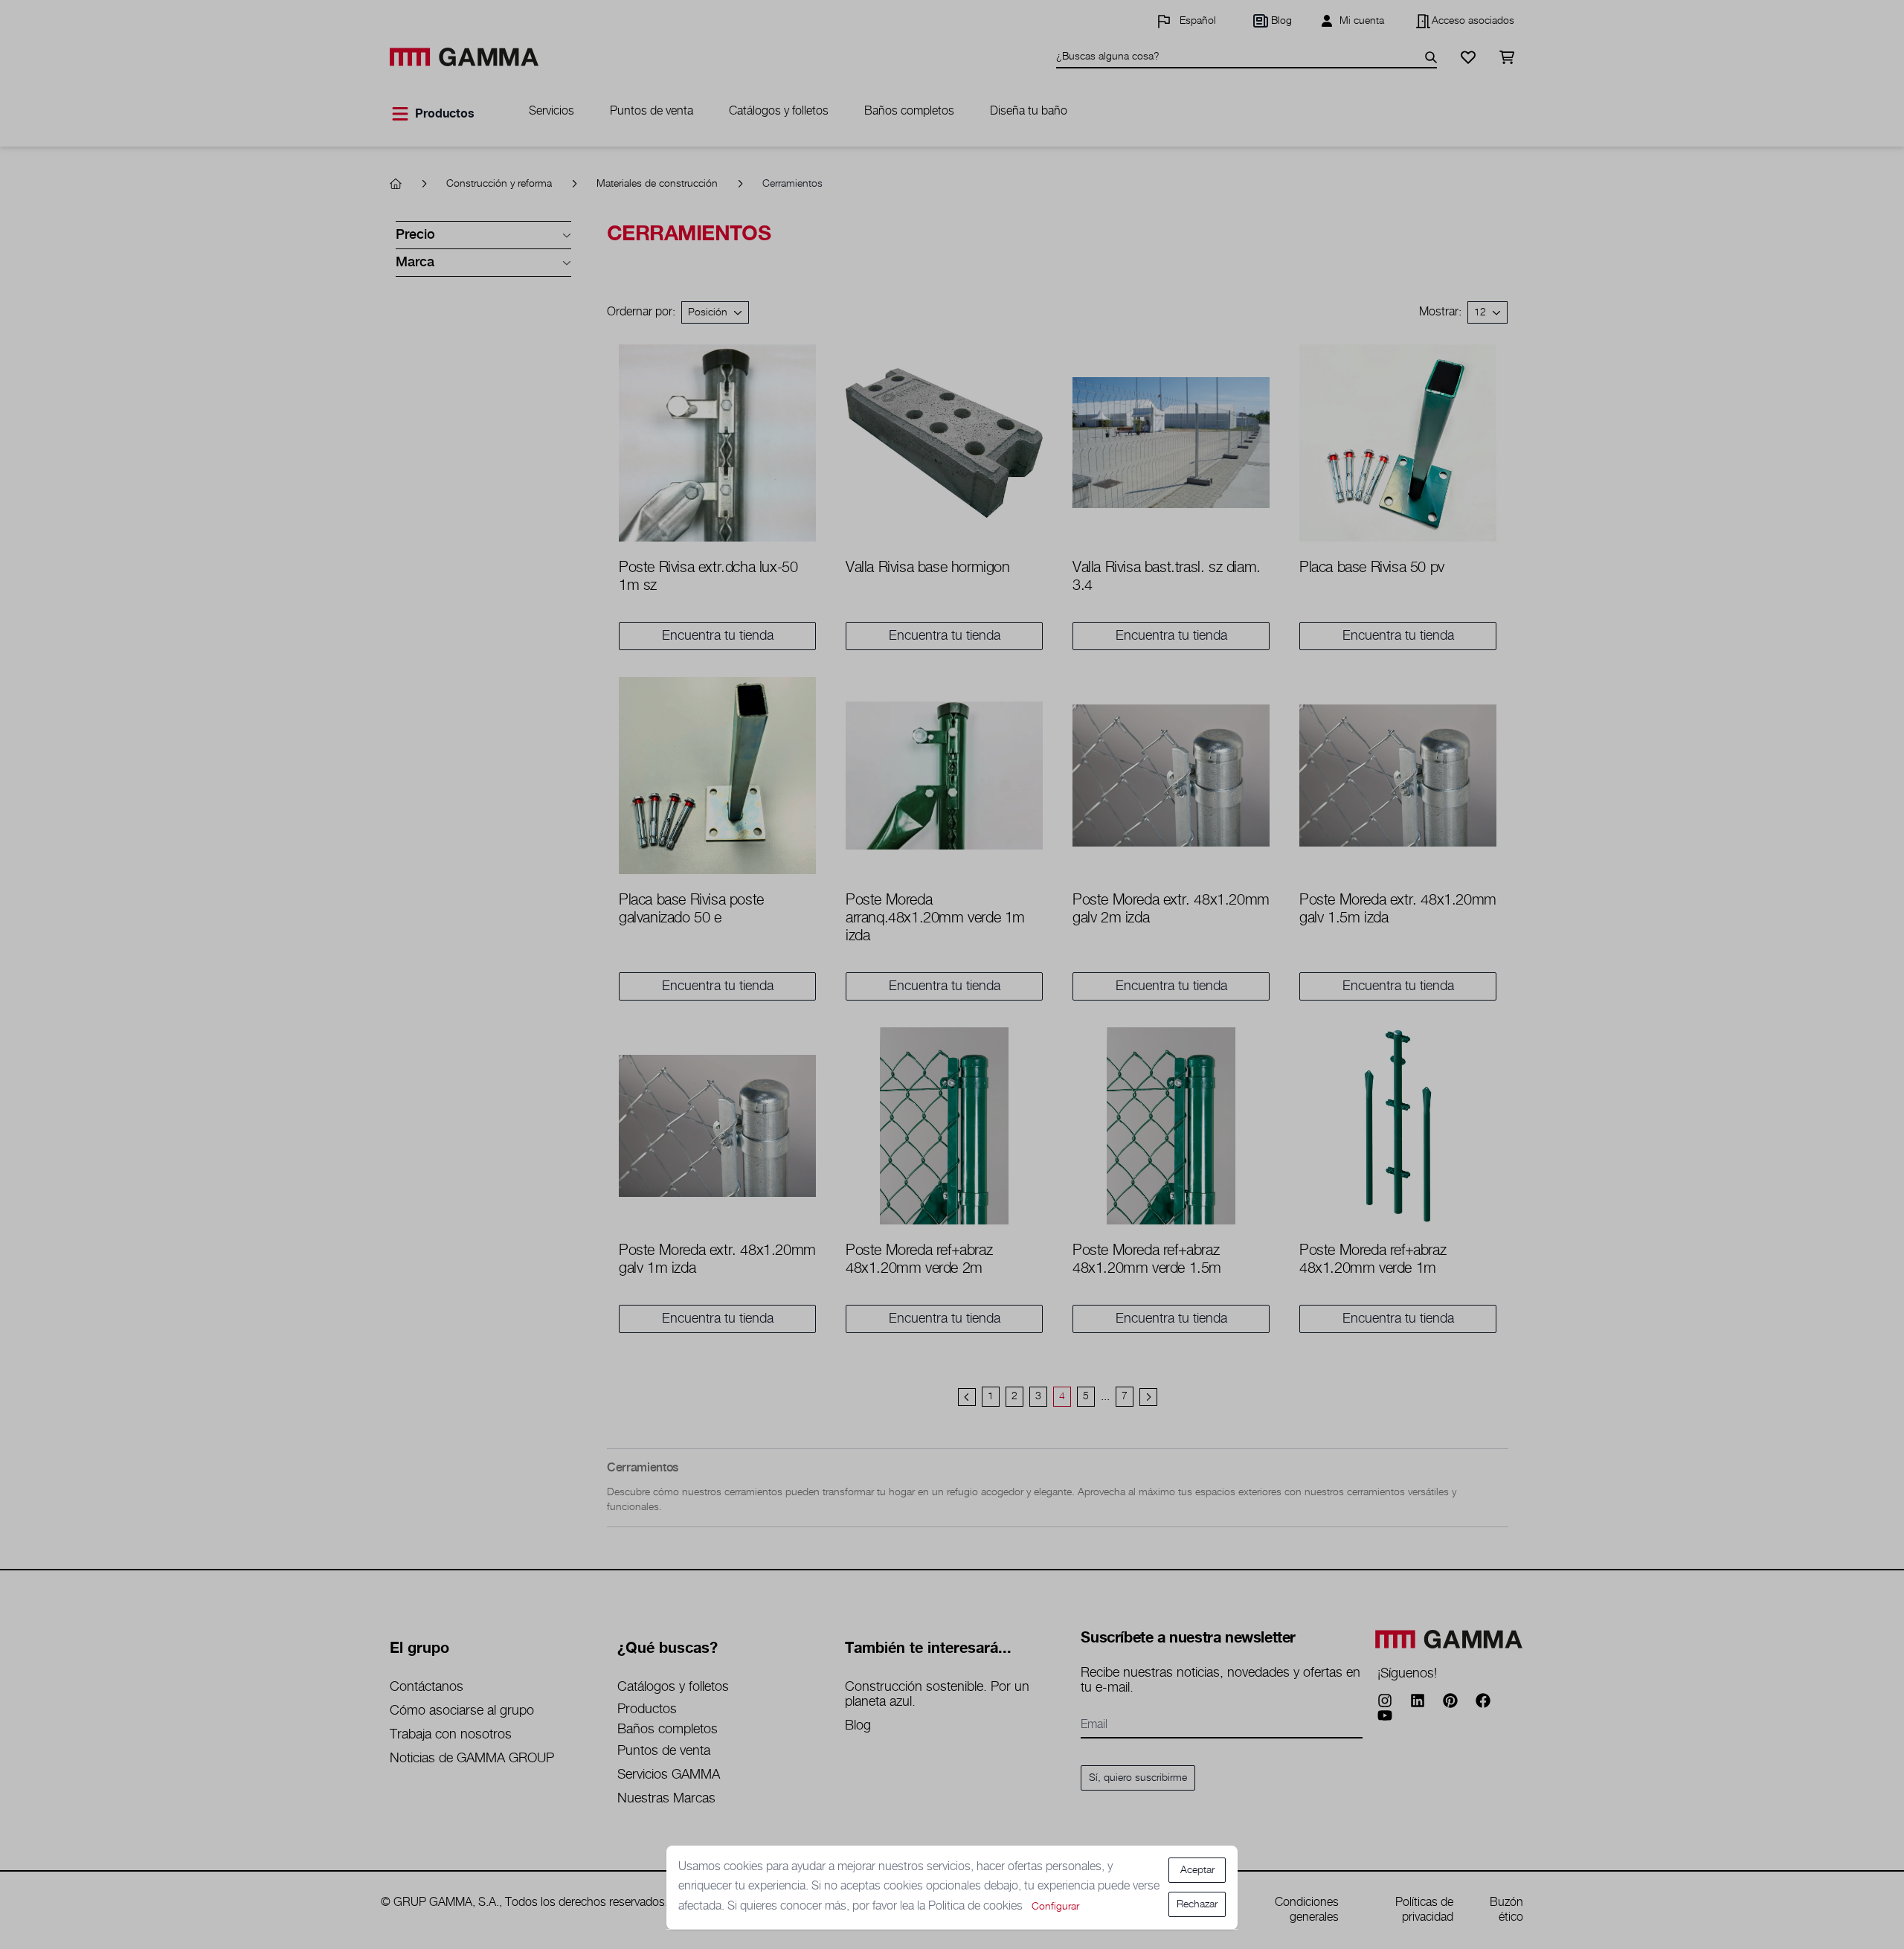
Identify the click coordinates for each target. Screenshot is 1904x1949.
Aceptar (1197, 1870)
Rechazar (1197, 1904)
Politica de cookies (977, 1906)
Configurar (1055, 1907)
